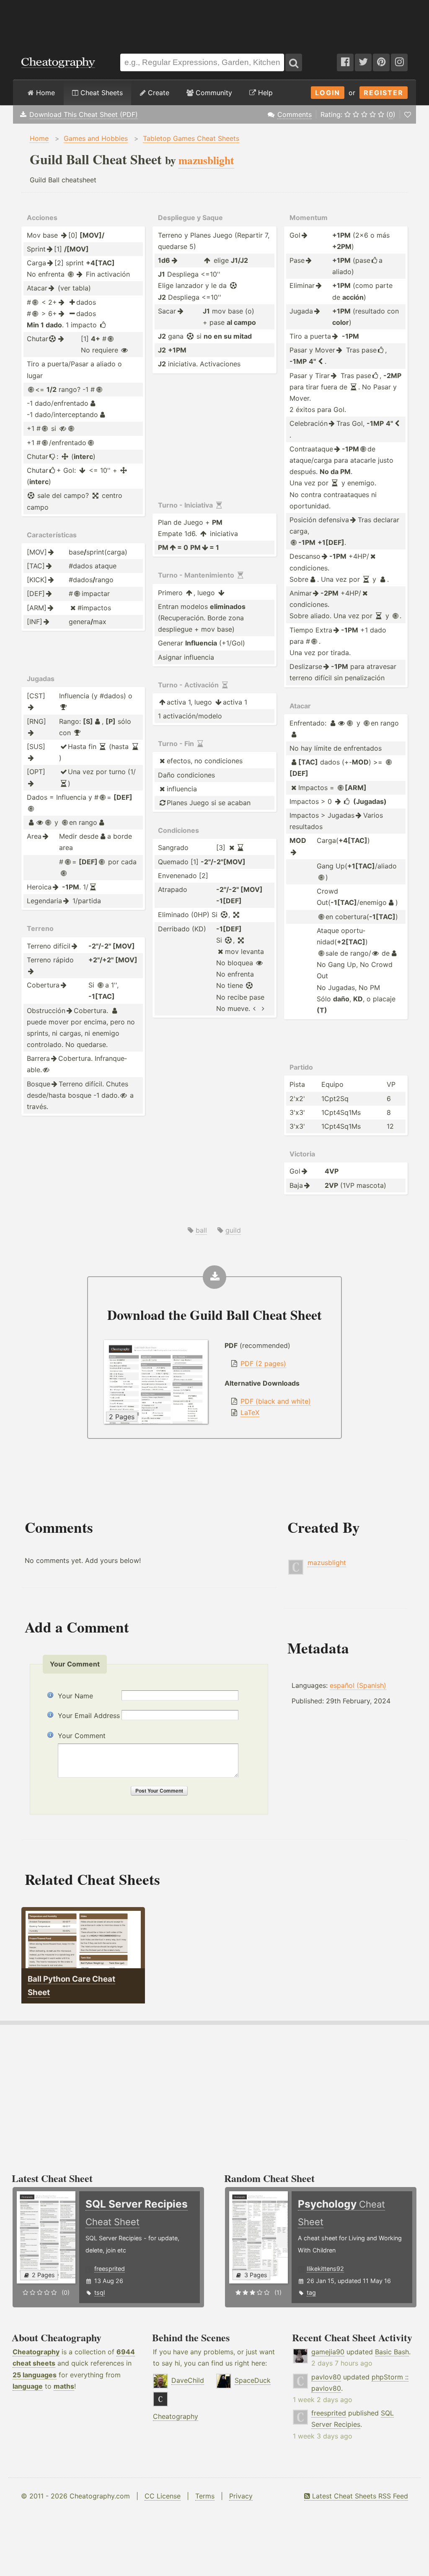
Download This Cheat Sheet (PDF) (84, 114)
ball (201, 1230)
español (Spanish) (358, 1685)
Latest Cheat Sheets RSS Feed (359, 2496)
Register (384, 93)
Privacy (241, 2496)
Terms (205, 2496)
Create (158, 93)
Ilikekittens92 (325, 2269)
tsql (99, 2292)
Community (213, 93)
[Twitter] (363, 62)
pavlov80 (326, 2377)
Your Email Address (89, 1716)
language (28, 2386)
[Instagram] (399, 62)
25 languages (35, 2375)
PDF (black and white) (276, 1401)
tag (311, 2292)
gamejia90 (328, 2352)
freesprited (110, 2269)
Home (44, 93)
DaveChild (188, 2380)
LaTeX (250, 1412)
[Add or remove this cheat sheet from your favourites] (408, 114)
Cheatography (36, 2352)
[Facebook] (345, 62)
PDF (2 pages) (263, 1363)
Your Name (75, 1696)
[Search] (294, 62)
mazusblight (327, 1563)
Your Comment (82, 1736)
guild (233, 1230)
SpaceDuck (253, 2380)
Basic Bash (392, 2352)
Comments (295, 114)
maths (64, 2386)
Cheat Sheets (101, 93)
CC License (163, 2496)
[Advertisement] (214, 23)
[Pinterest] (381, 62)
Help (264, 93)
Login (328, 93)
